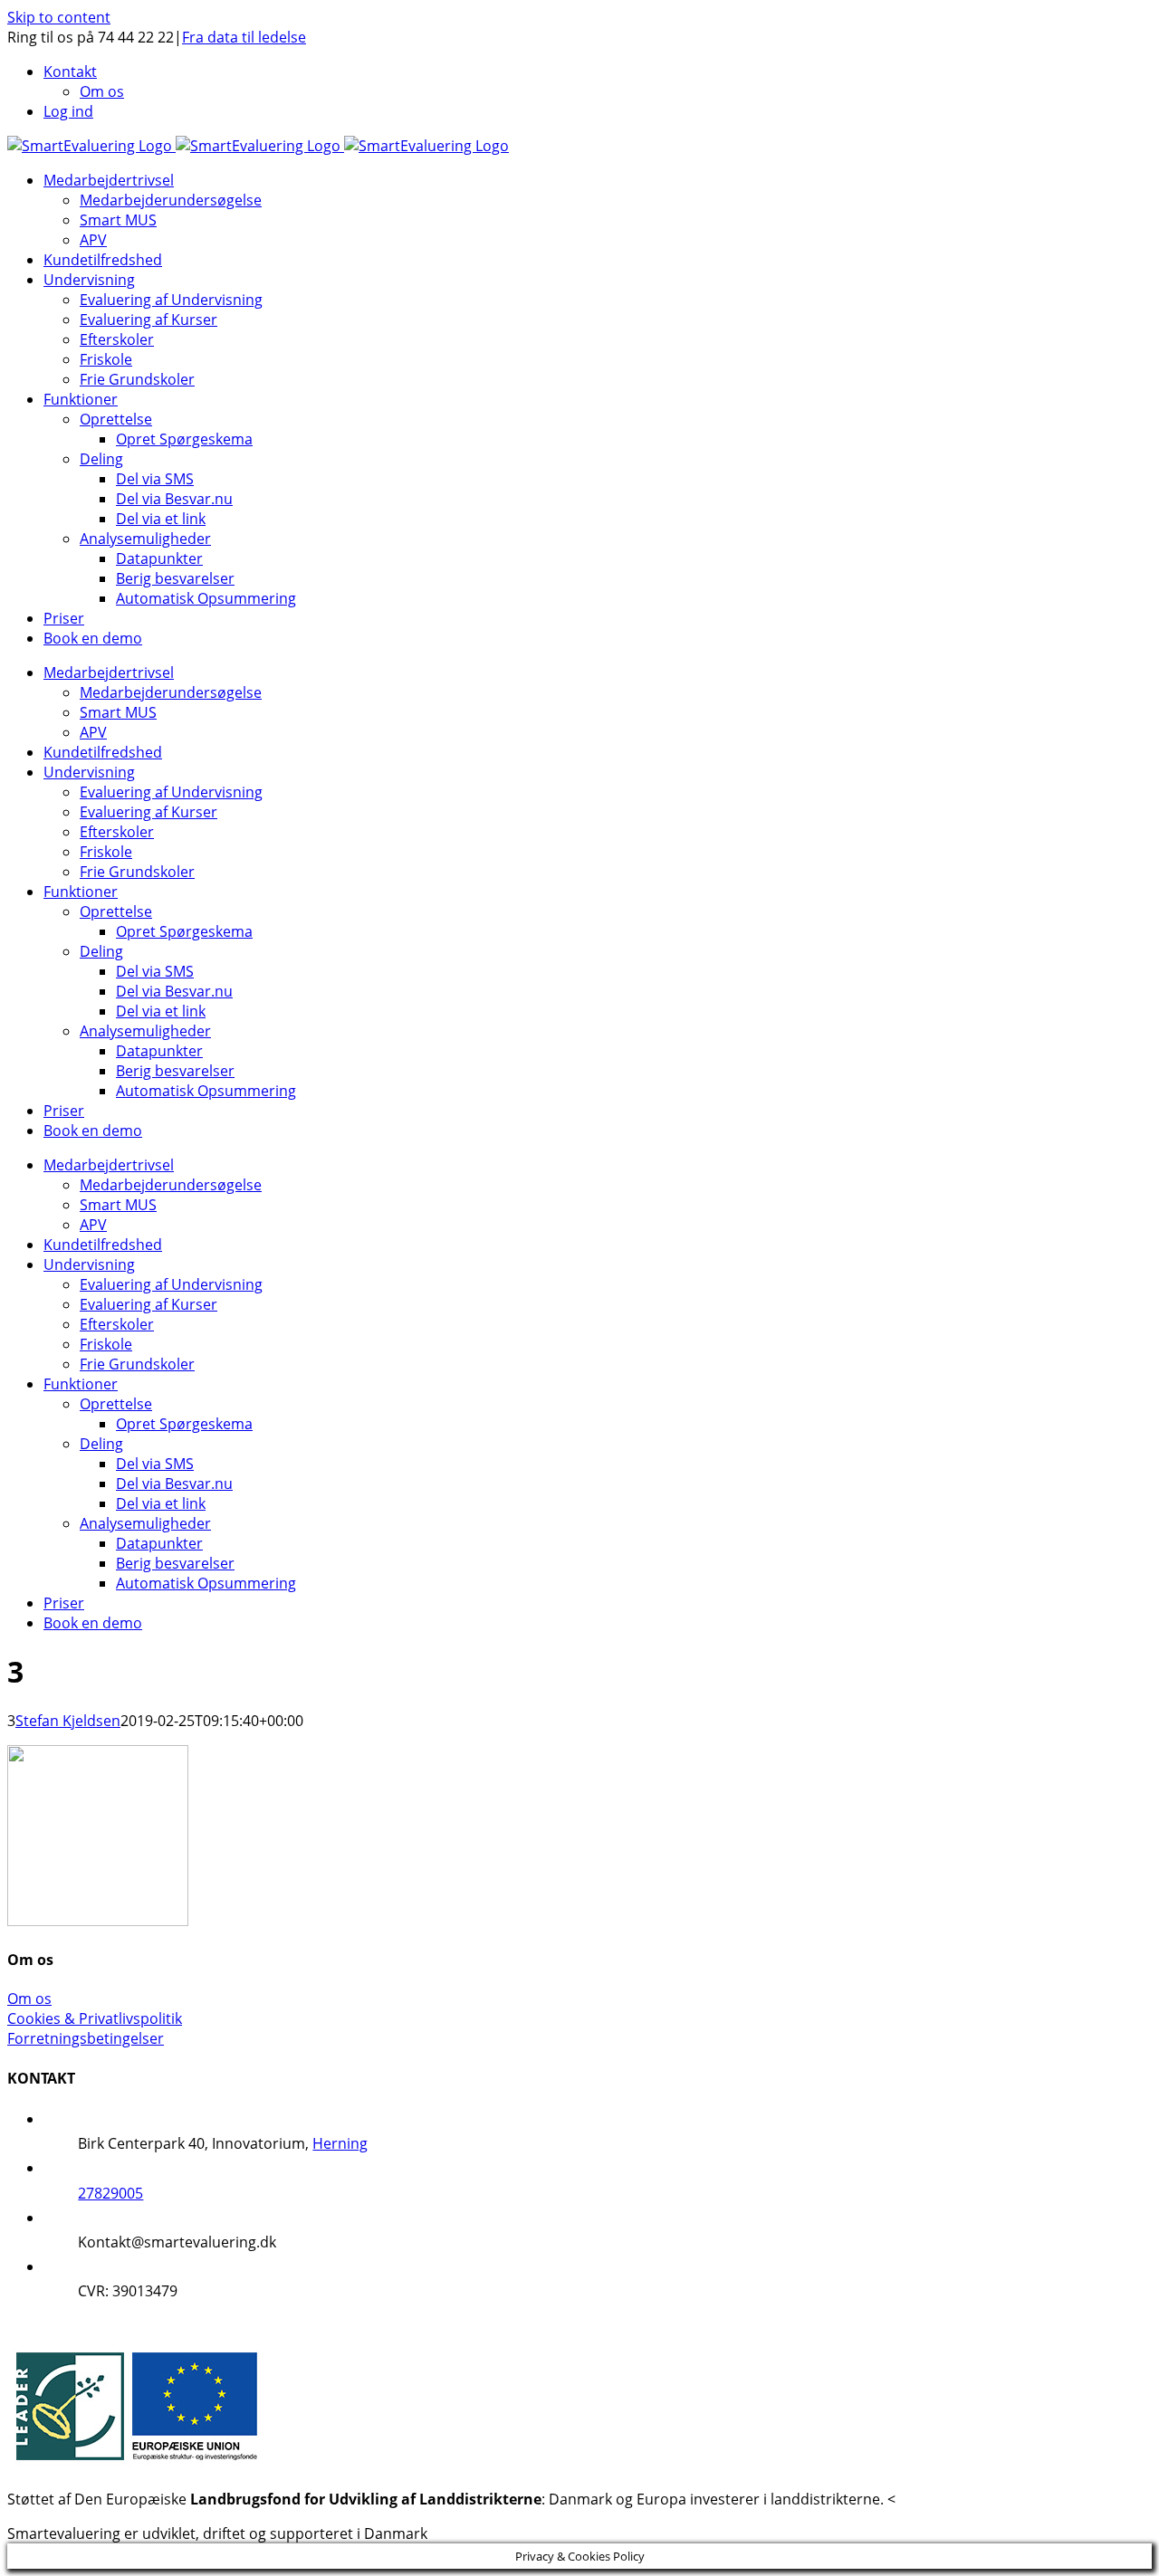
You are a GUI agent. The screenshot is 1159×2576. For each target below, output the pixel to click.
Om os (29, 1999)
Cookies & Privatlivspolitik (95, 2018)
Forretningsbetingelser (86, 2038)
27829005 (110, 2193)
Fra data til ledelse (244, 37)
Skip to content (59, 17)
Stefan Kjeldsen (68, 1721)
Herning (340, 2143)
